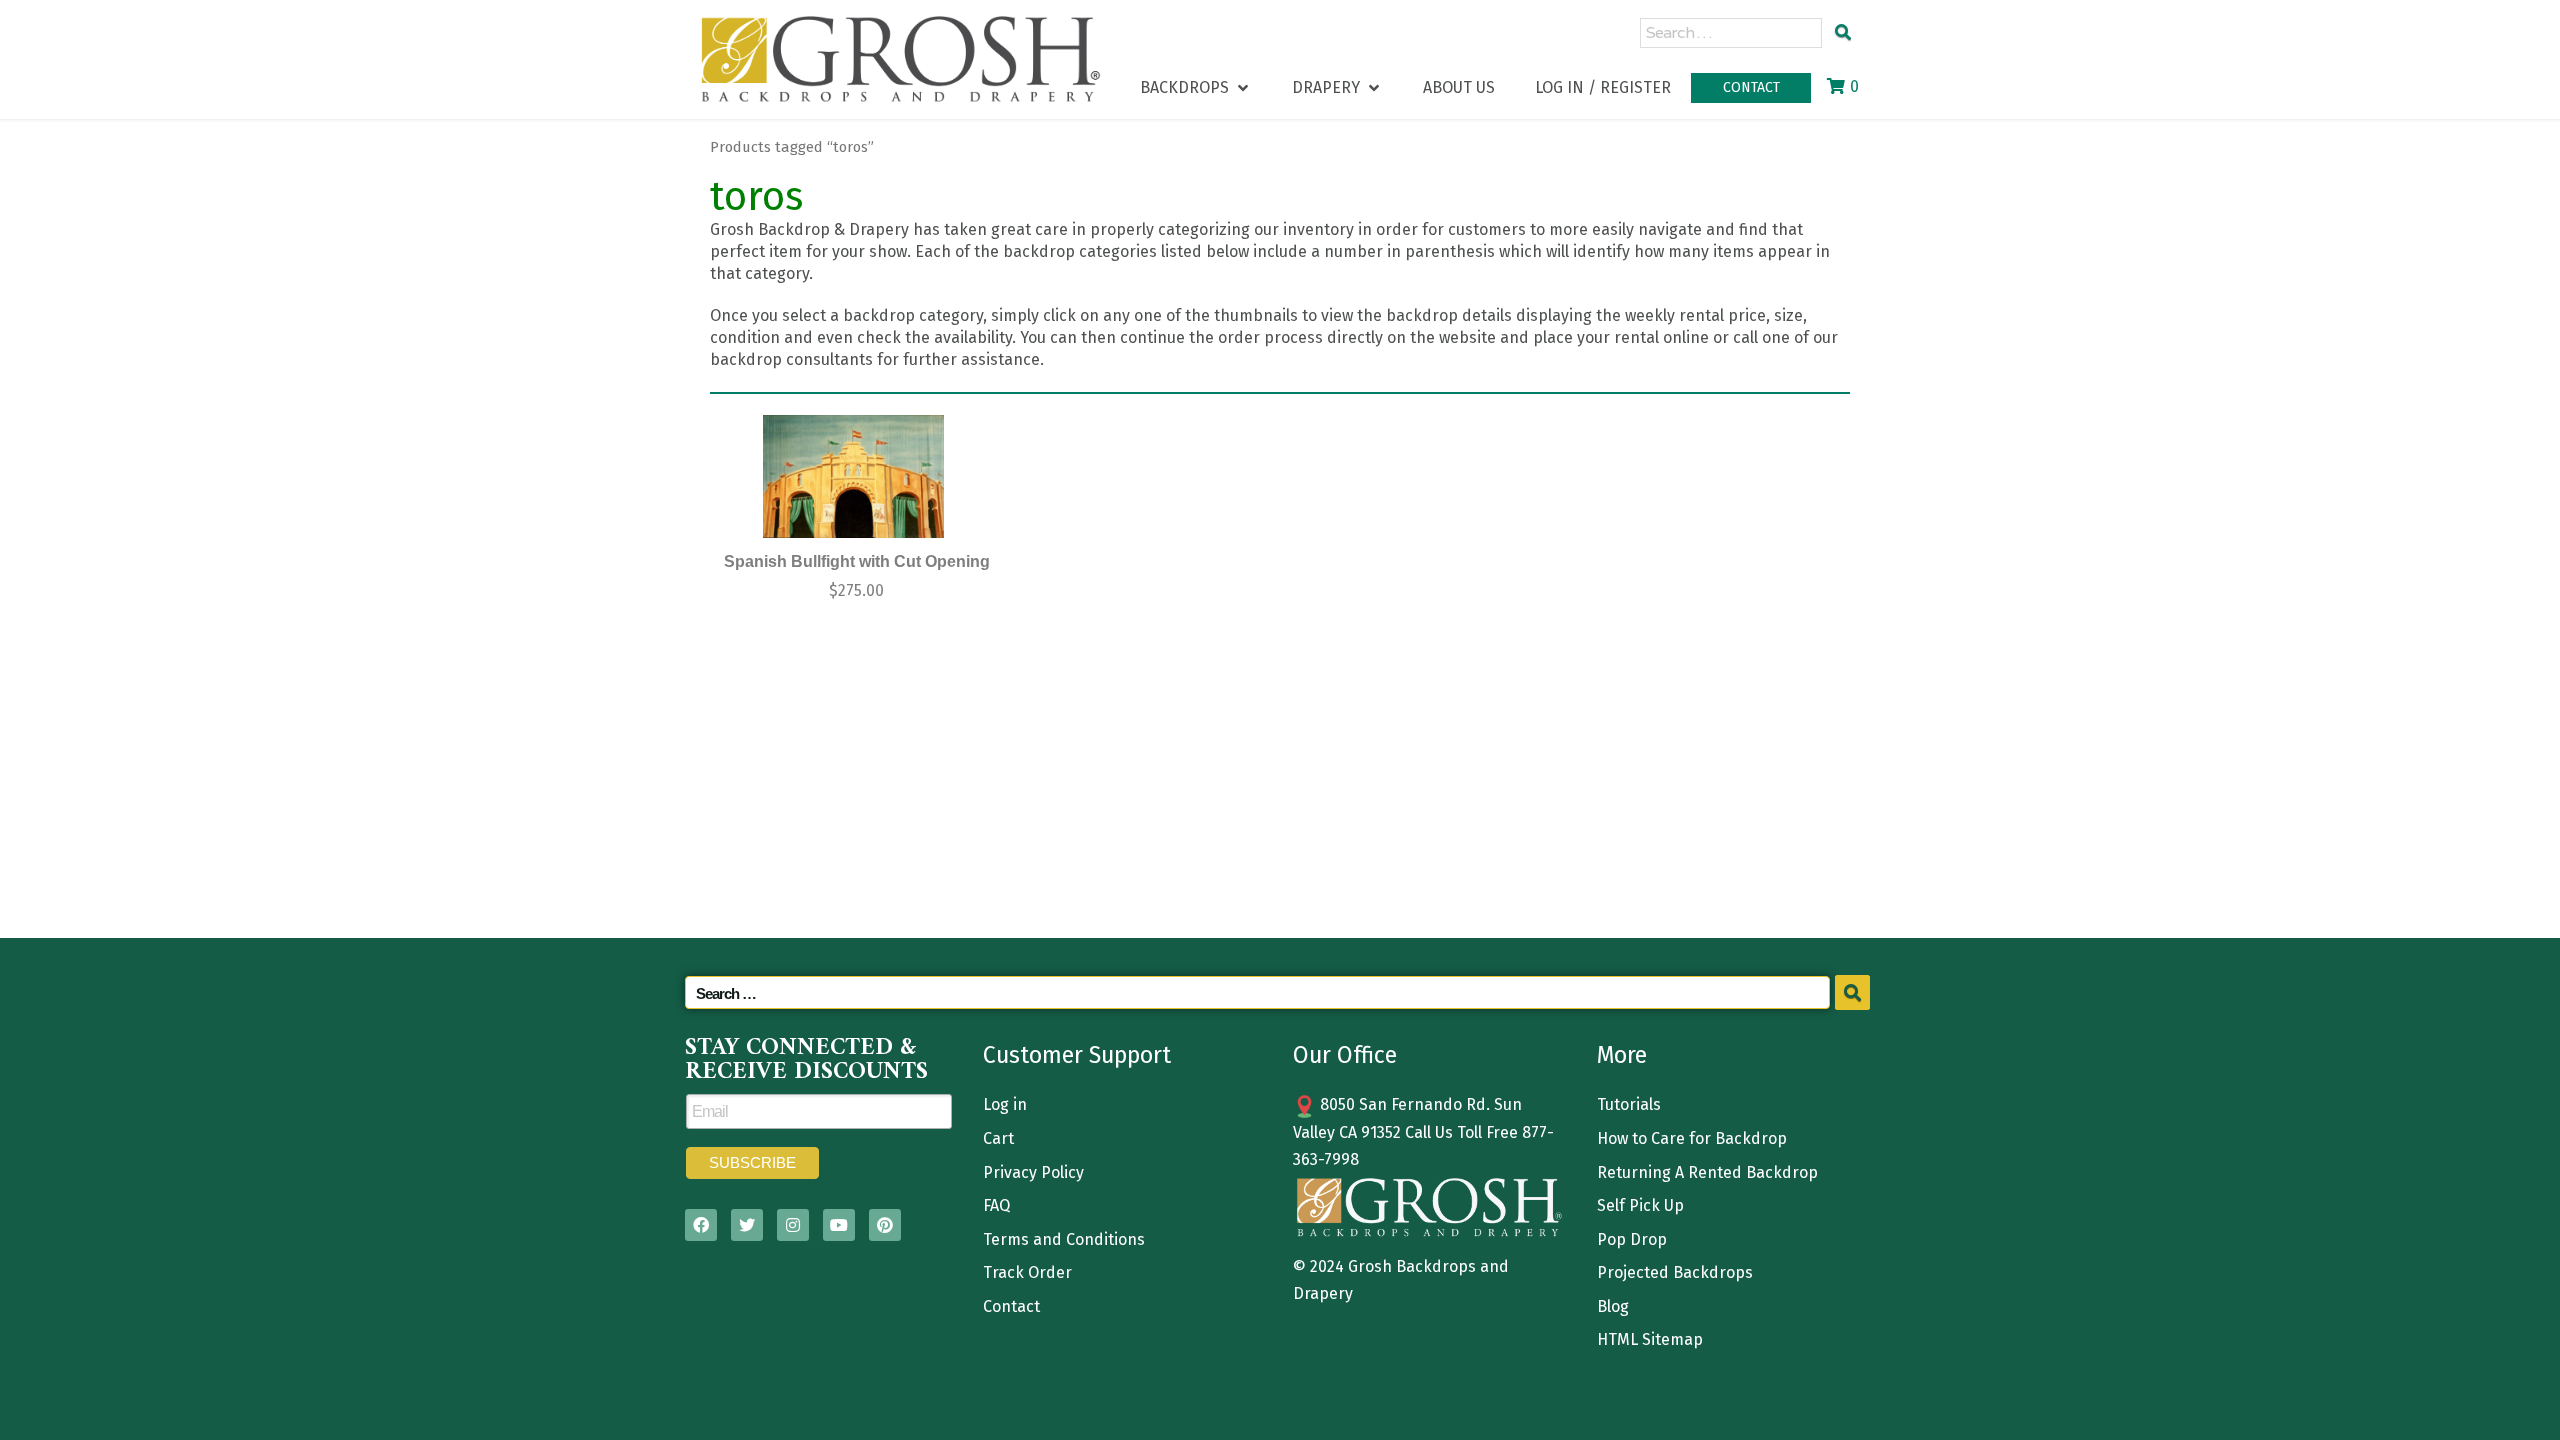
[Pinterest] (885, 1225)
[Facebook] (701, 1225)
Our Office (1345, 1055)
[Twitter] (747, 1225)
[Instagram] (793, 1225)
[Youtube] (839, 1225)
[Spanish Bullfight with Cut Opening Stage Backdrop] (854, 476)
